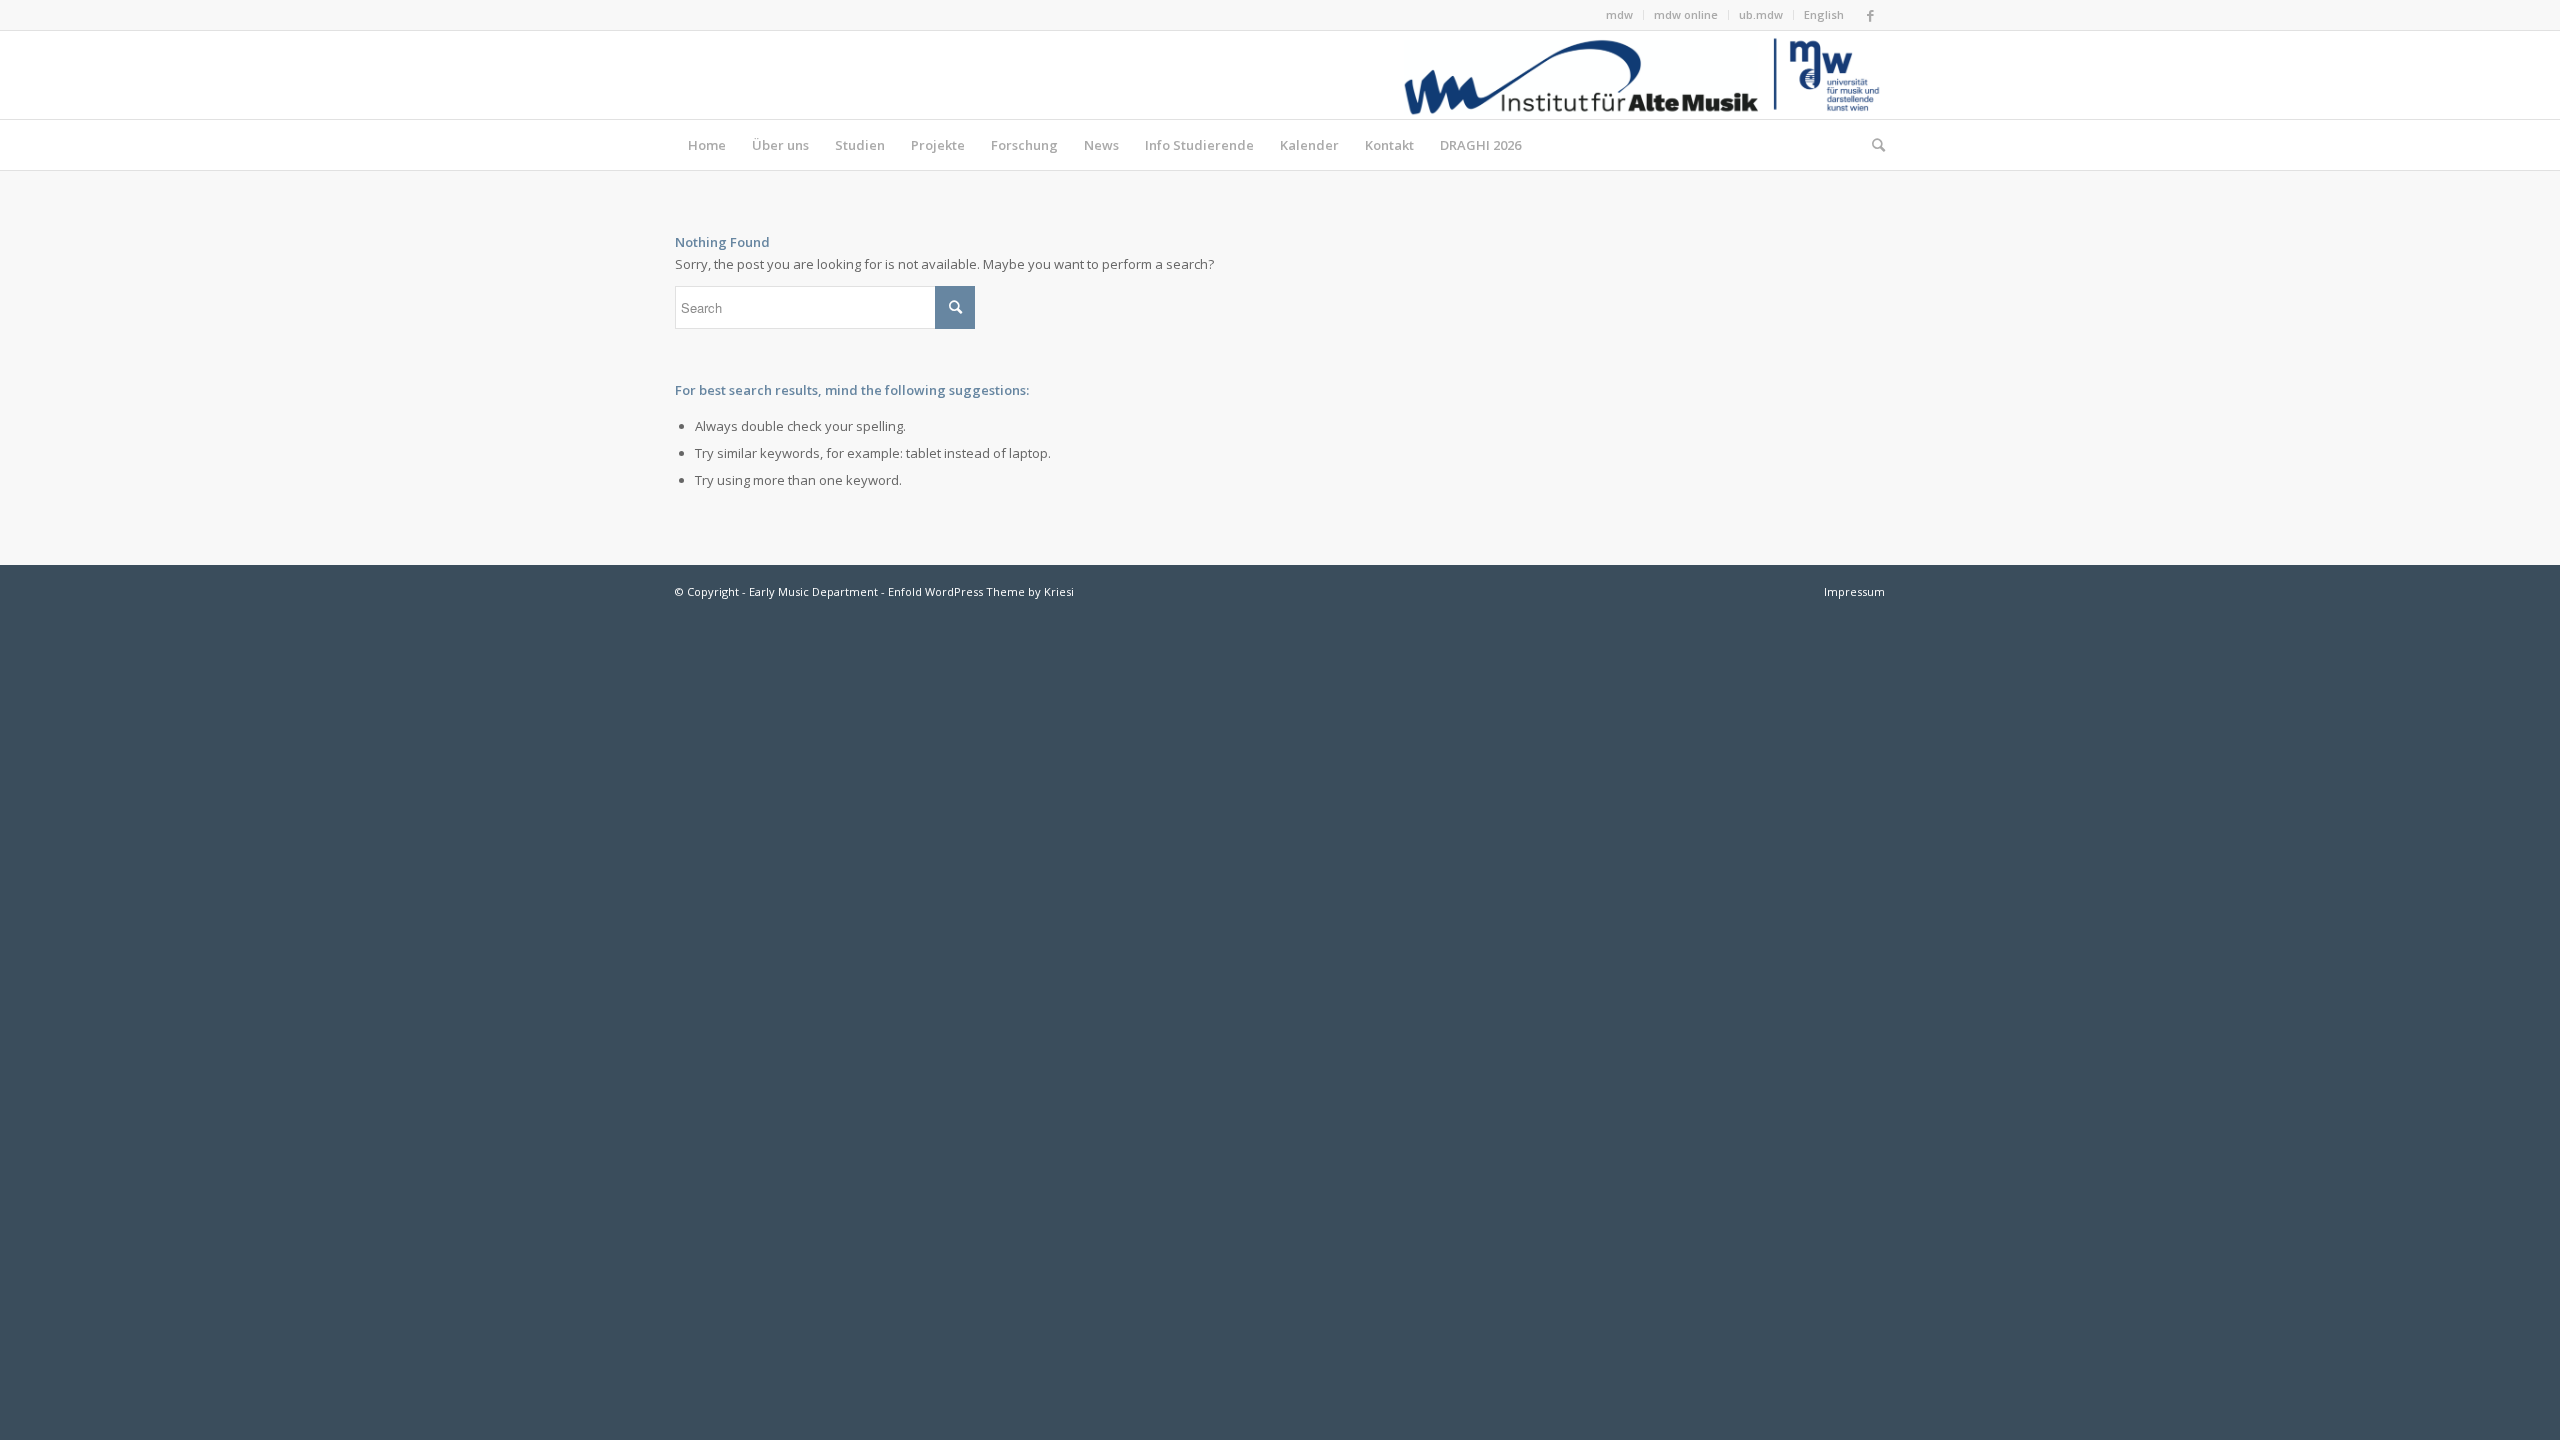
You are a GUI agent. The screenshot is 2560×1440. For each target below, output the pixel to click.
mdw (1619, 14)
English (1824, 14)
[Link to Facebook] (1870, 15)
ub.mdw (1761, 14)
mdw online (1686, 14)
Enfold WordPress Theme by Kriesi (981, 591)
